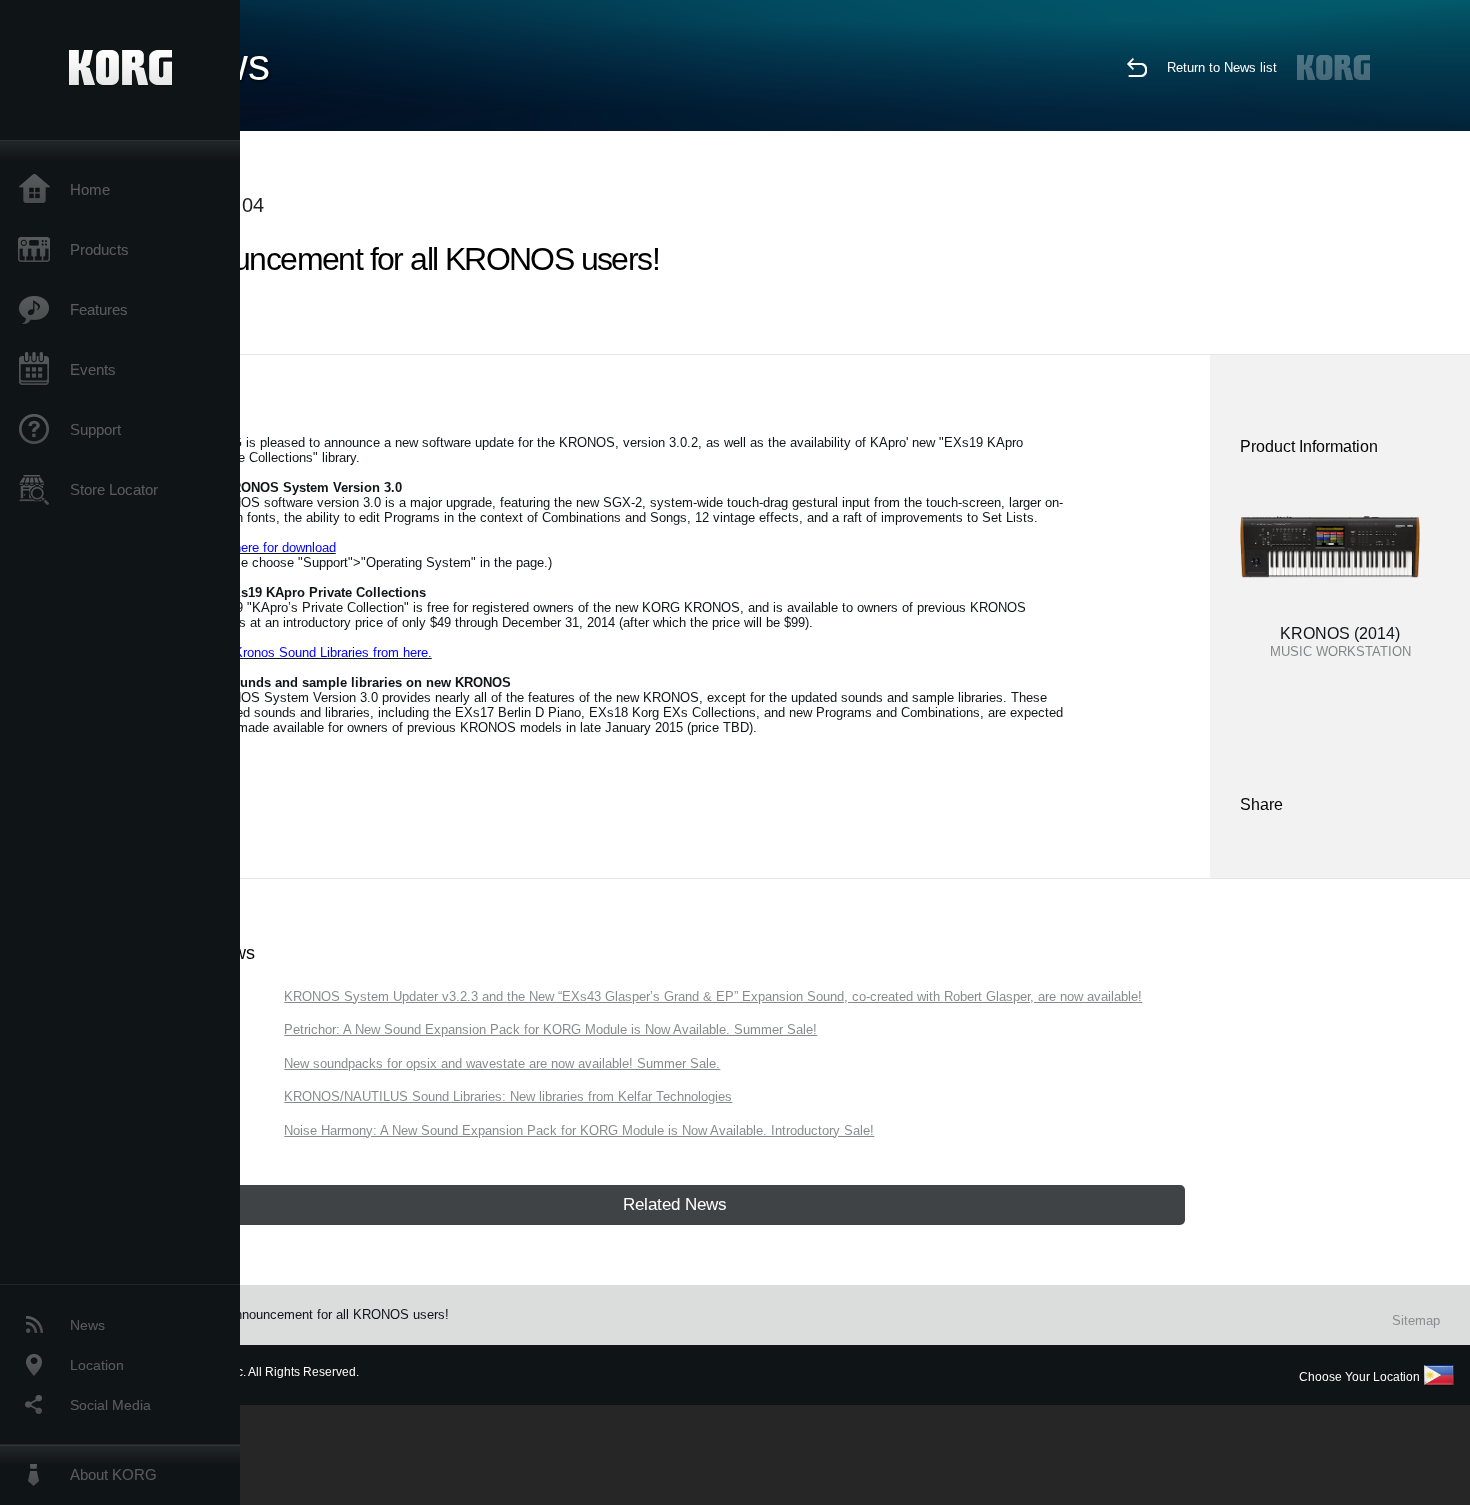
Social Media (110, 1405)
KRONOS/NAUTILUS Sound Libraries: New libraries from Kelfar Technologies (508, 1096)
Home (90, 189)
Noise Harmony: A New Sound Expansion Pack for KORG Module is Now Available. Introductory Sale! (579, 1130)
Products (99, 249)
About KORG (113, 1474)
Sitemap (1416, 1320)
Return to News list (1222, 67)
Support (95, 429)
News (87, 1325)
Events (93, 369)
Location (97, 1365)
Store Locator (114, 489)
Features (99, 309)
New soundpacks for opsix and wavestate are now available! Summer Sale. (502, 1063)
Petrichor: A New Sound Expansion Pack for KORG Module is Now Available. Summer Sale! (550, 1029)
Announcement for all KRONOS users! (337, 1314)
